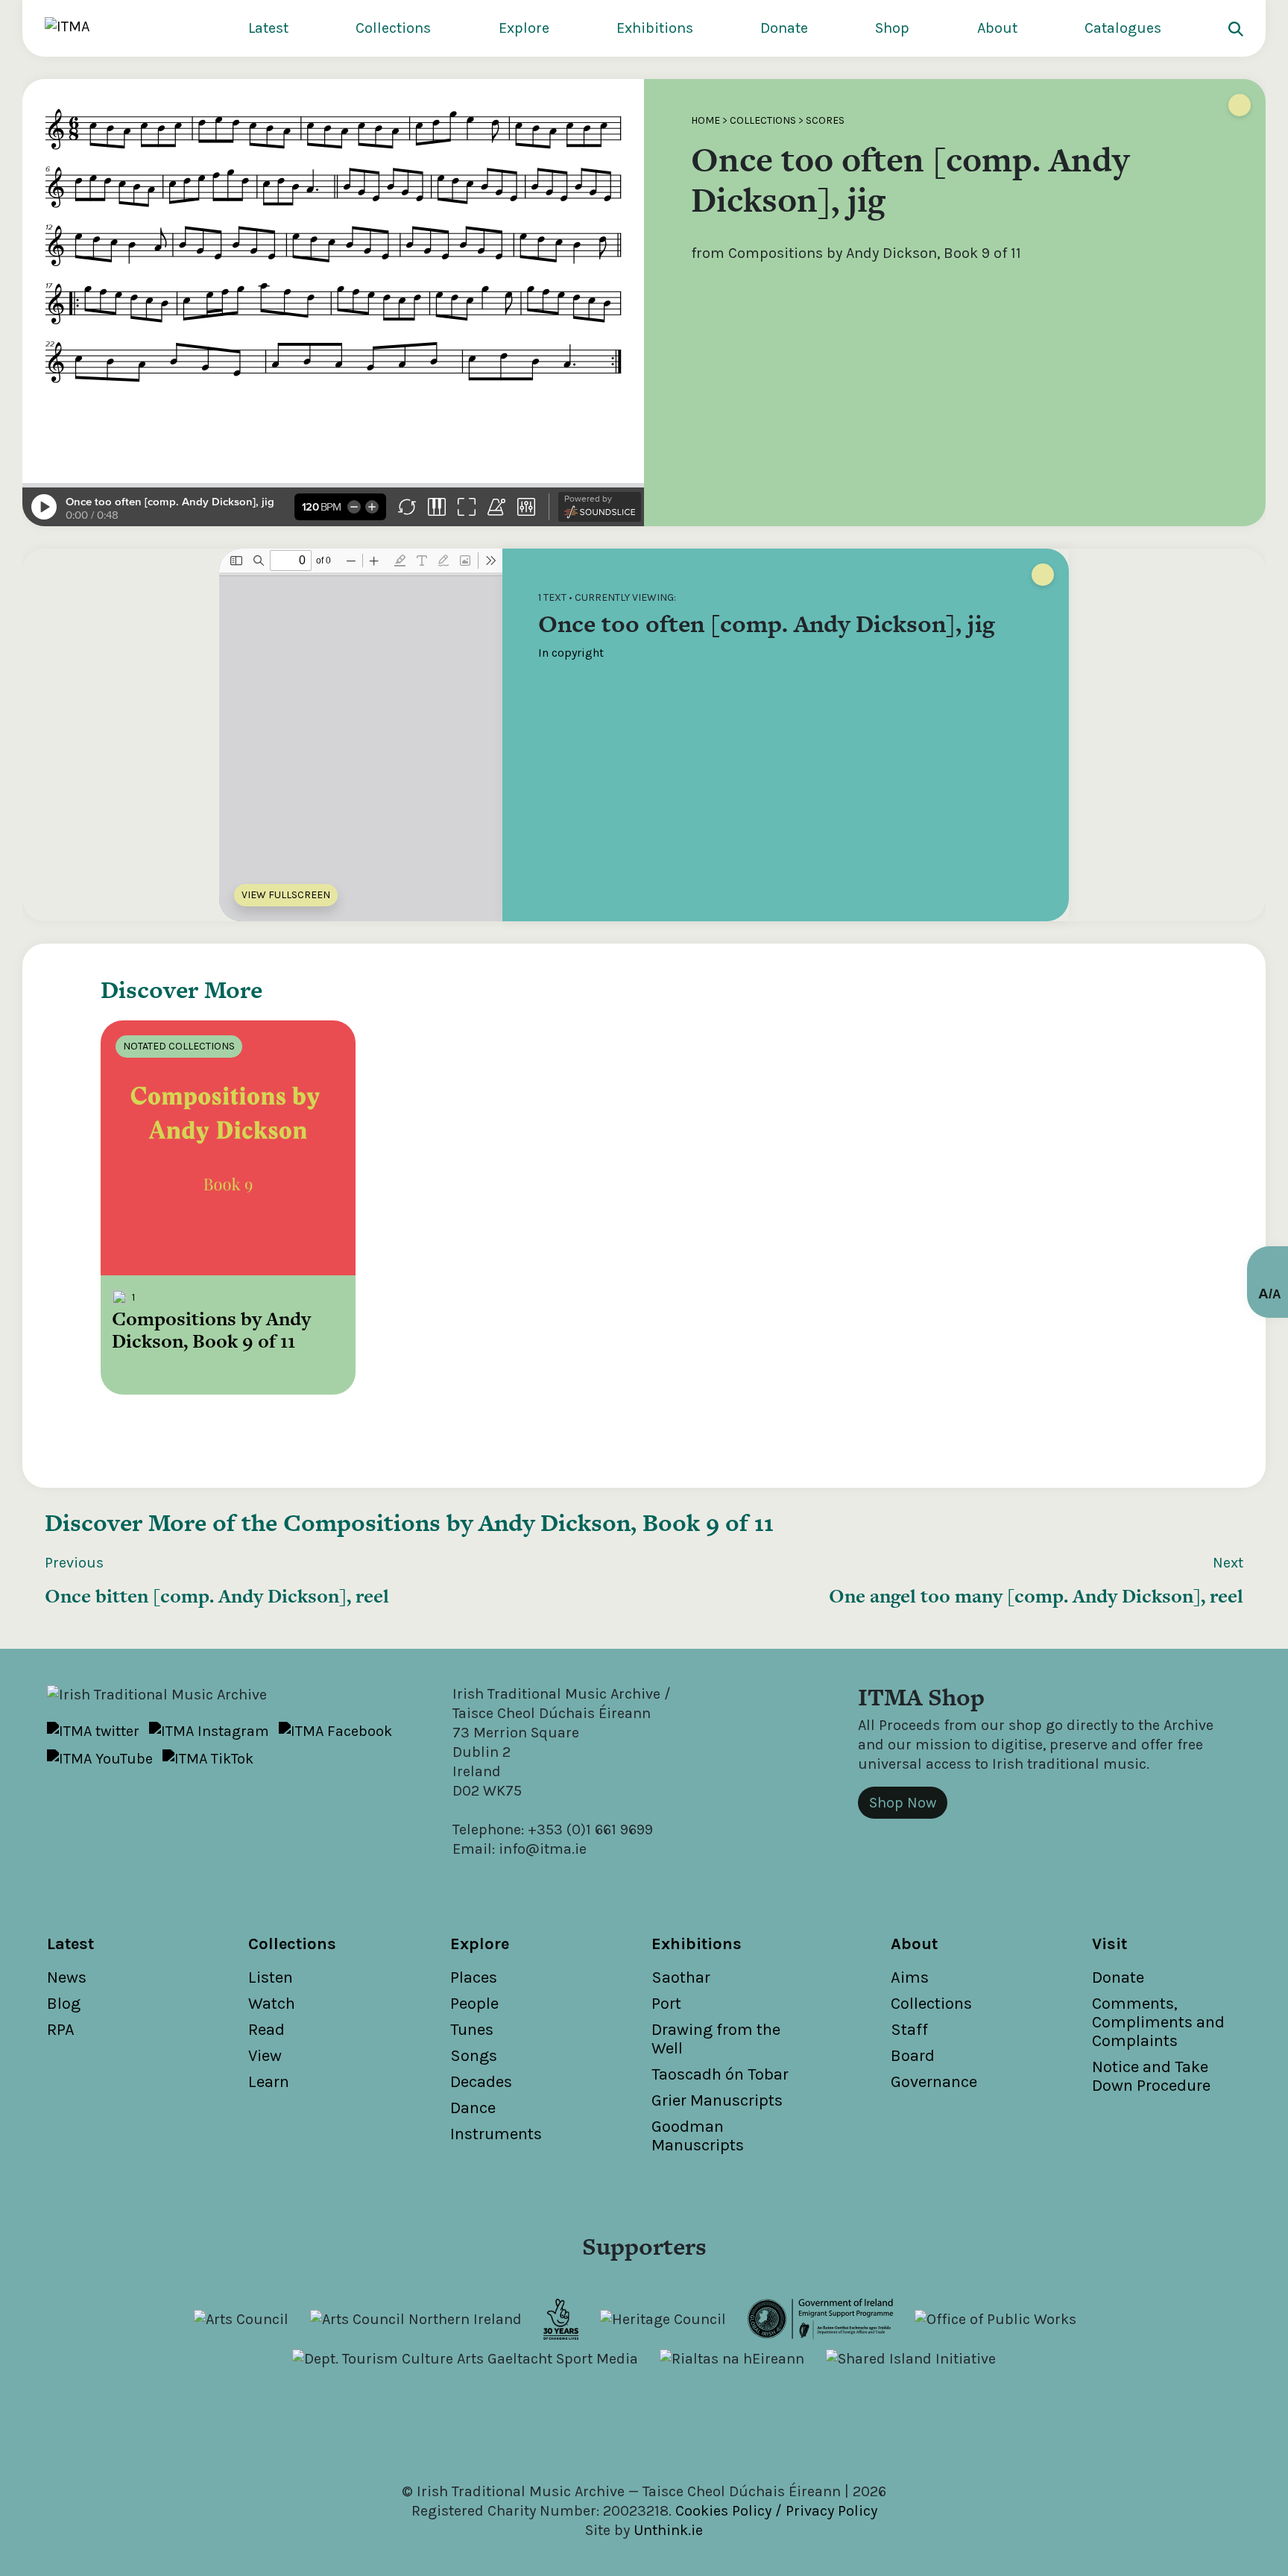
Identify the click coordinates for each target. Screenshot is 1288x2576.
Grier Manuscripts (717, 2100)
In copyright (571, 653)
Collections (393, 28)
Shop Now (903, 1803)
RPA (61, 2030)
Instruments (496, 2134)
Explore (524, 28)
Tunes (472, 2030)
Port (666, 2004)
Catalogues (1123, 28)
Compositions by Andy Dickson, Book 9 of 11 (528, 1522)
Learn (269, 2082)
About (997, 28)
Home (705, 120)
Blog (64, 2004)
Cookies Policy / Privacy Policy (776, 2511)
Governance (934, 2082)
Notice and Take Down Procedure (1151, 2076)
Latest (268, 28)
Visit (1109, 1944)
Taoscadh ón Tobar (720, 2074)
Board (913, 2056)
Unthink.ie (668, 2530)
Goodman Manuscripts (698, 2136)
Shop (892, 28)
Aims (910, 1977)
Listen (271, 1977)
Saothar (681, 1977)
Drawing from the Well (716, 2039)
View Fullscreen (286, 895)
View (265, 2056)
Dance (473, 2108)
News (67, 1977)
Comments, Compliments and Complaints (1158, 2022)
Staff (909, 2030)
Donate (784, 28)
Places (474, 1977)
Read (266, 2030)
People (474, 2004)
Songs (474, 2056)
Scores (825, 120)
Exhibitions (655, 28)
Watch (272, 2004)
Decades (481, 2082)
